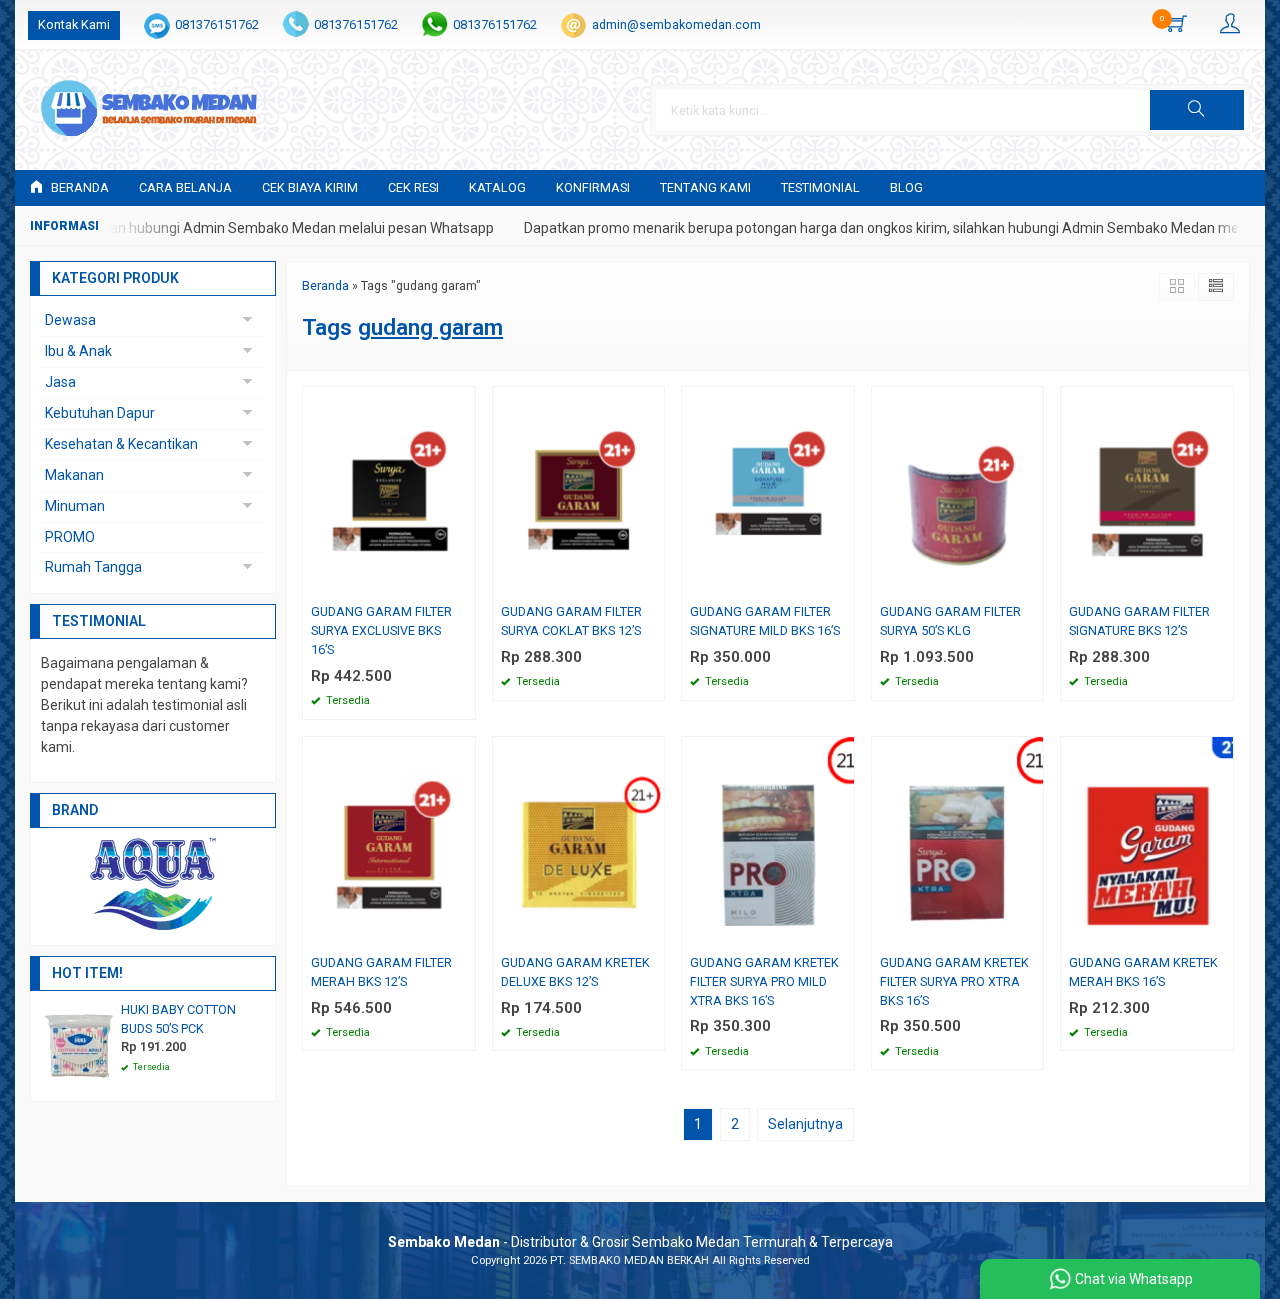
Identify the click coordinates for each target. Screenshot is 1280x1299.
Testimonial (820, 187)
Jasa (60, 382)
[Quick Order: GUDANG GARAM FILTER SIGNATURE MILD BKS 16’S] (842, 582)
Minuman (75, 506)
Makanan (74, 475)
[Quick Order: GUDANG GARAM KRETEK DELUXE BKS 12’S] (652, 933)
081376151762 (217, 24)
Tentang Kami (705, 187)
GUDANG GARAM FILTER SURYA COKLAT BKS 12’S (571, 621)
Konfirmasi (593, 187)
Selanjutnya (805, 1124)
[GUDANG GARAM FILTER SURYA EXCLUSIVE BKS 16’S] (389, 491)
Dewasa (70, 320)
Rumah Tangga (93, 567)
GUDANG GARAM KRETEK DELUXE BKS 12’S (575, 972)
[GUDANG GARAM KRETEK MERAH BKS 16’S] (1147, 842)
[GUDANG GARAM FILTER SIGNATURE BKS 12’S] (1147, 491)
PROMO (70, 537)
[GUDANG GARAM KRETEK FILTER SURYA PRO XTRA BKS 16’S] (958, 842)
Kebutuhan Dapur (100, 413)
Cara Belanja (185, 187)
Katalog (497, 187)
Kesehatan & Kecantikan (121, 444)
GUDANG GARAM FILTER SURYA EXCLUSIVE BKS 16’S (381, 630)
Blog (906, 187)
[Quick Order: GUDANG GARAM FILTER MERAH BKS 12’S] (463, 933)
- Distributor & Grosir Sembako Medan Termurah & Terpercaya (640, 1242)
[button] (1197, 110)
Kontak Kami (74, 24)
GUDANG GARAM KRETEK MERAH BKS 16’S (1143, 972)
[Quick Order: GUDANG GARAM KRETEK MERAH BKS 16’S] (1221, 933)
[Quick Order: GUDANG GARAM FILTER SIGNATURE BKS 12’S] (1221, 582)
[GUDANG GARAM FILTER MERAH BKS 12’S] (389, 842)
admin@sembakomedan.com (676, 24)
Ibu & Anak (78, 351)
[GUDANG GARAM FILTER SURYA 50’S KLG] (958, 491)
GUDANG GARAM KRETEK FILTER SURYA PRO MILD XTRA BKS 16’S (764, 981)
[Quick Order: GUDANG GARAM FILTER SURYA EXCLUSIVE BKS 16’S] (463, 582)
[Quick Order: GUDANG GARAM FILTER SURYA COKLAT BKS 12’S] (652, 582)
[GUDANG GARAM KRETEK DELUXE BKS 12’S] (579, 842)
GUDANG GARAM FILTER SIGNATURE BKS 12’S (1139, 621)
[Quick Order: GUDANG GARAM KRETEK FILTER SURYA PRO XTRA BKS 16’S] (1031, 933)
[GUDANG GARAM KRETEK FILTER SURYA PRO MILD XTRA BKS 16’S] (768, 842)
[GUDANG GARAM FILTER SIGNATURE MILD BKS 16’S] (768, 491)
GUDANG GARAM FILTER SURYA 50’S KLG (950, 621)
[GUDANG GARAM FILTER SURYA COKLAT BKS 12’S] (579, 491)
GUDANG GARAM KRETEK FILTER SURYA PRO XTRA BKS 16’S (954, 981)
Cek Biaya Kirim (310, 187)
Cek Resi (413, 187)
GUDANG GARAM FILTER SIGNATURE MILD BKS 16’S (765, 621)
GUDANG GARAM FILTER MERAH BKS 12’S (381, 972)
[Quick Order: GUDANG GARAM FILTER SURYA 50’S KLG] (1031, 582)
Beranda (78, 187)
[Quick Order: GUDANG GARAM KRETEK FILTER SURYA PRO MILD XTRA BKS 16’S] (842, 933)
